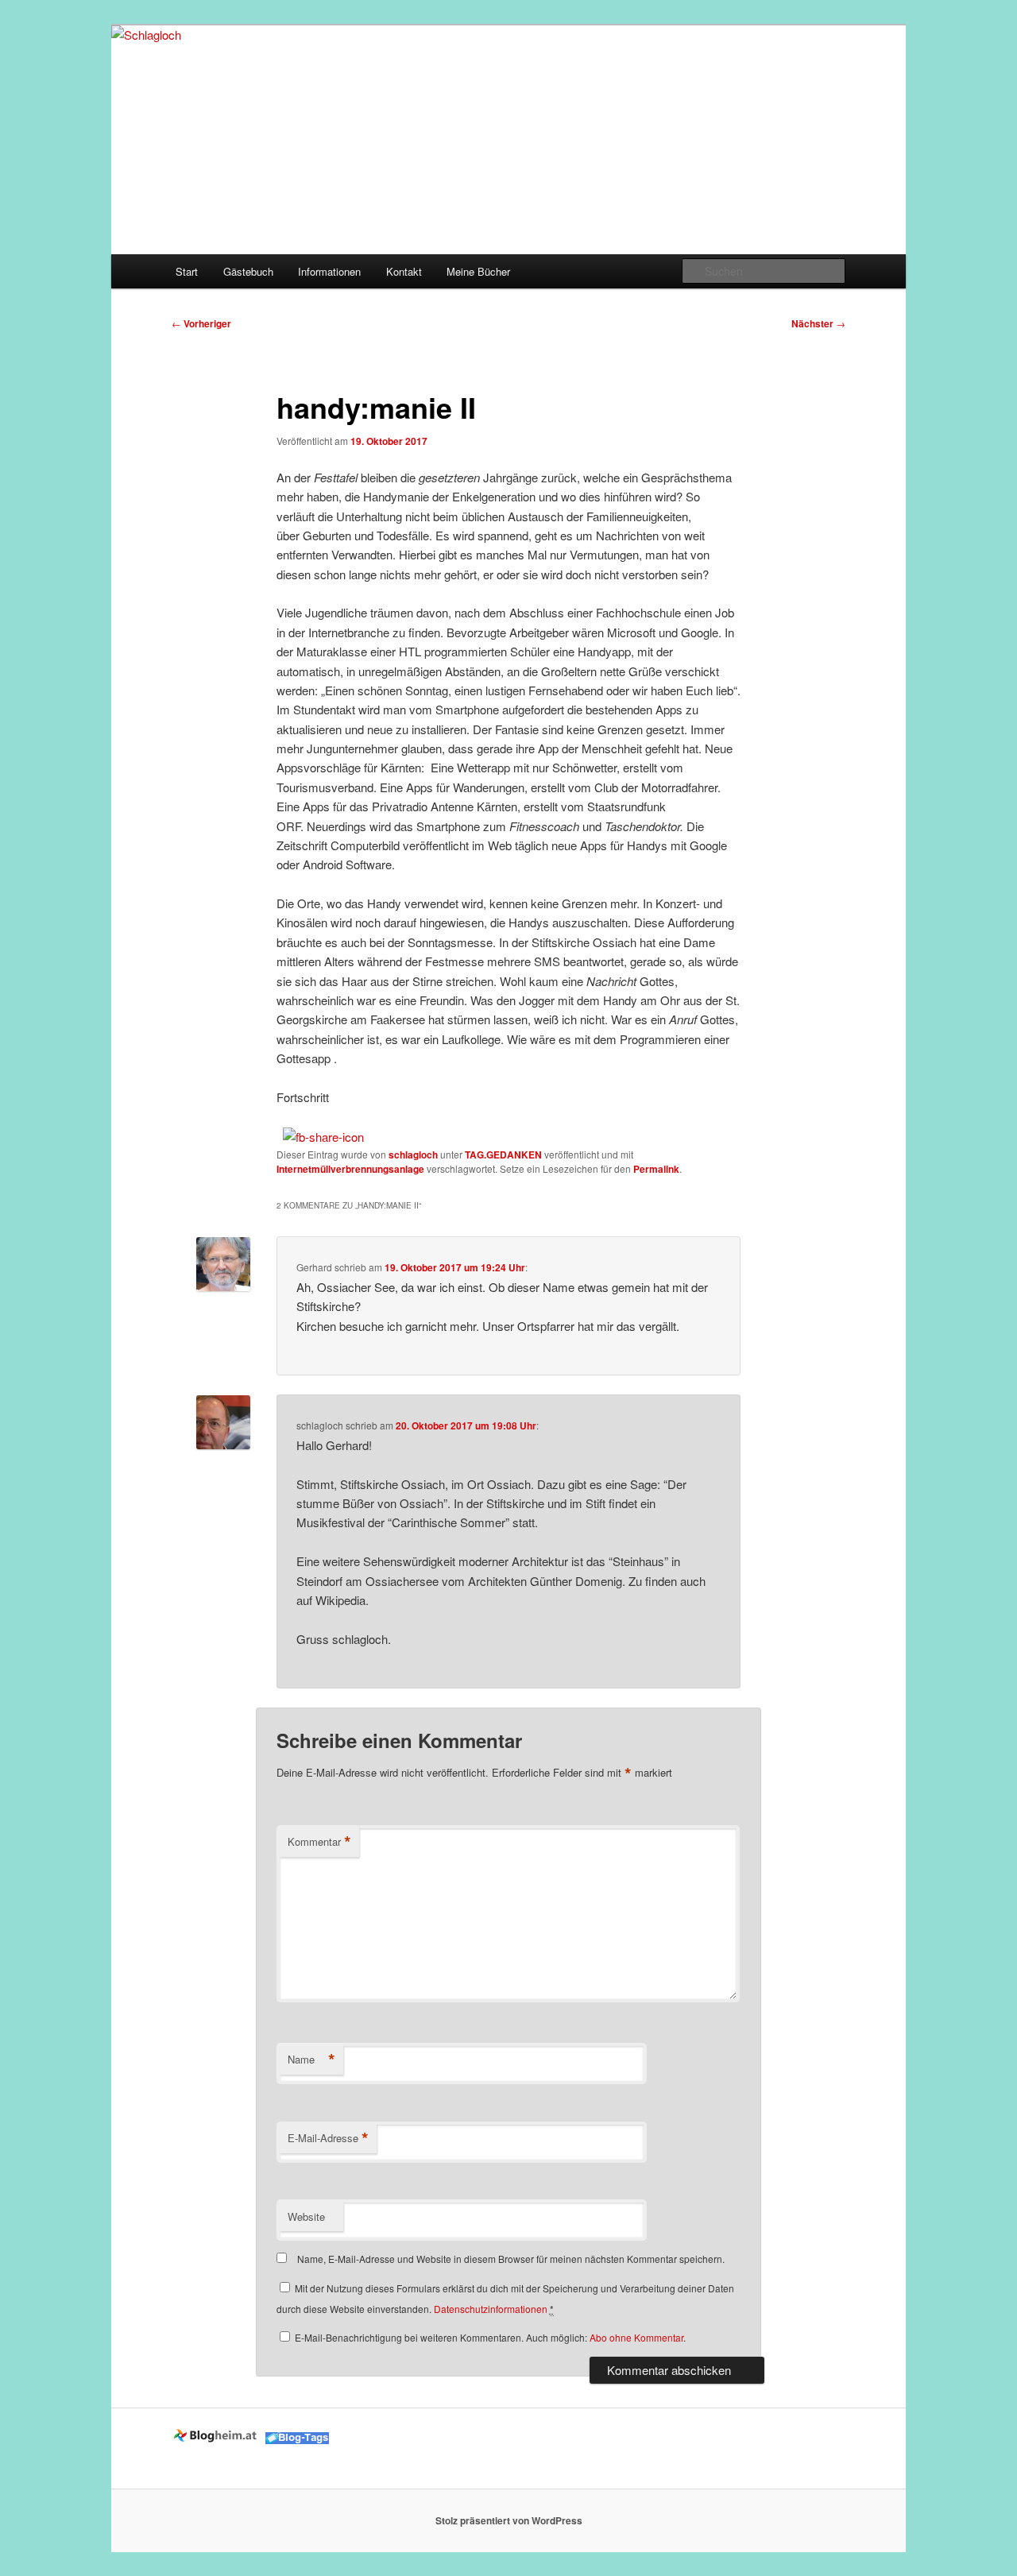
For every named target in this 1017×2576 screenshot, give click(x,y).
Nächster (818, 323)
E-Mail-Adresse (328, 2138)
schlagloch (413, 1155)
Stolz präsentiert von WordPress (509, 2520)
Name (311, 2060)
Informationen (329, 271)
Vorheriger (201, 323)
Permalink (656, 1169)
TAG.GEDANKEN (503, 1155)
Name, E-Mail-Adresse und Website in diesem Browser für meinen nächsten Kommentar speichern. (511, 2259)
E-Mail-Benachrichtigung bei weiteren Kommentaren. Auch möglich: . (489, 2337)
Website (306, 2216)
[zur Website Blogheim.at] (217, 2440)
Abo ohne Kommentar (636, 2337)
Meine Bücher (478, 271)
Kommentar (319, 1842)
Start (187, 271)
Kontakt (404, 271)
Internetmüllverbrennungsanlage (350, 1169)
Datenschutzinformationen (491, 2309)
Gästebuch (248, 271)
